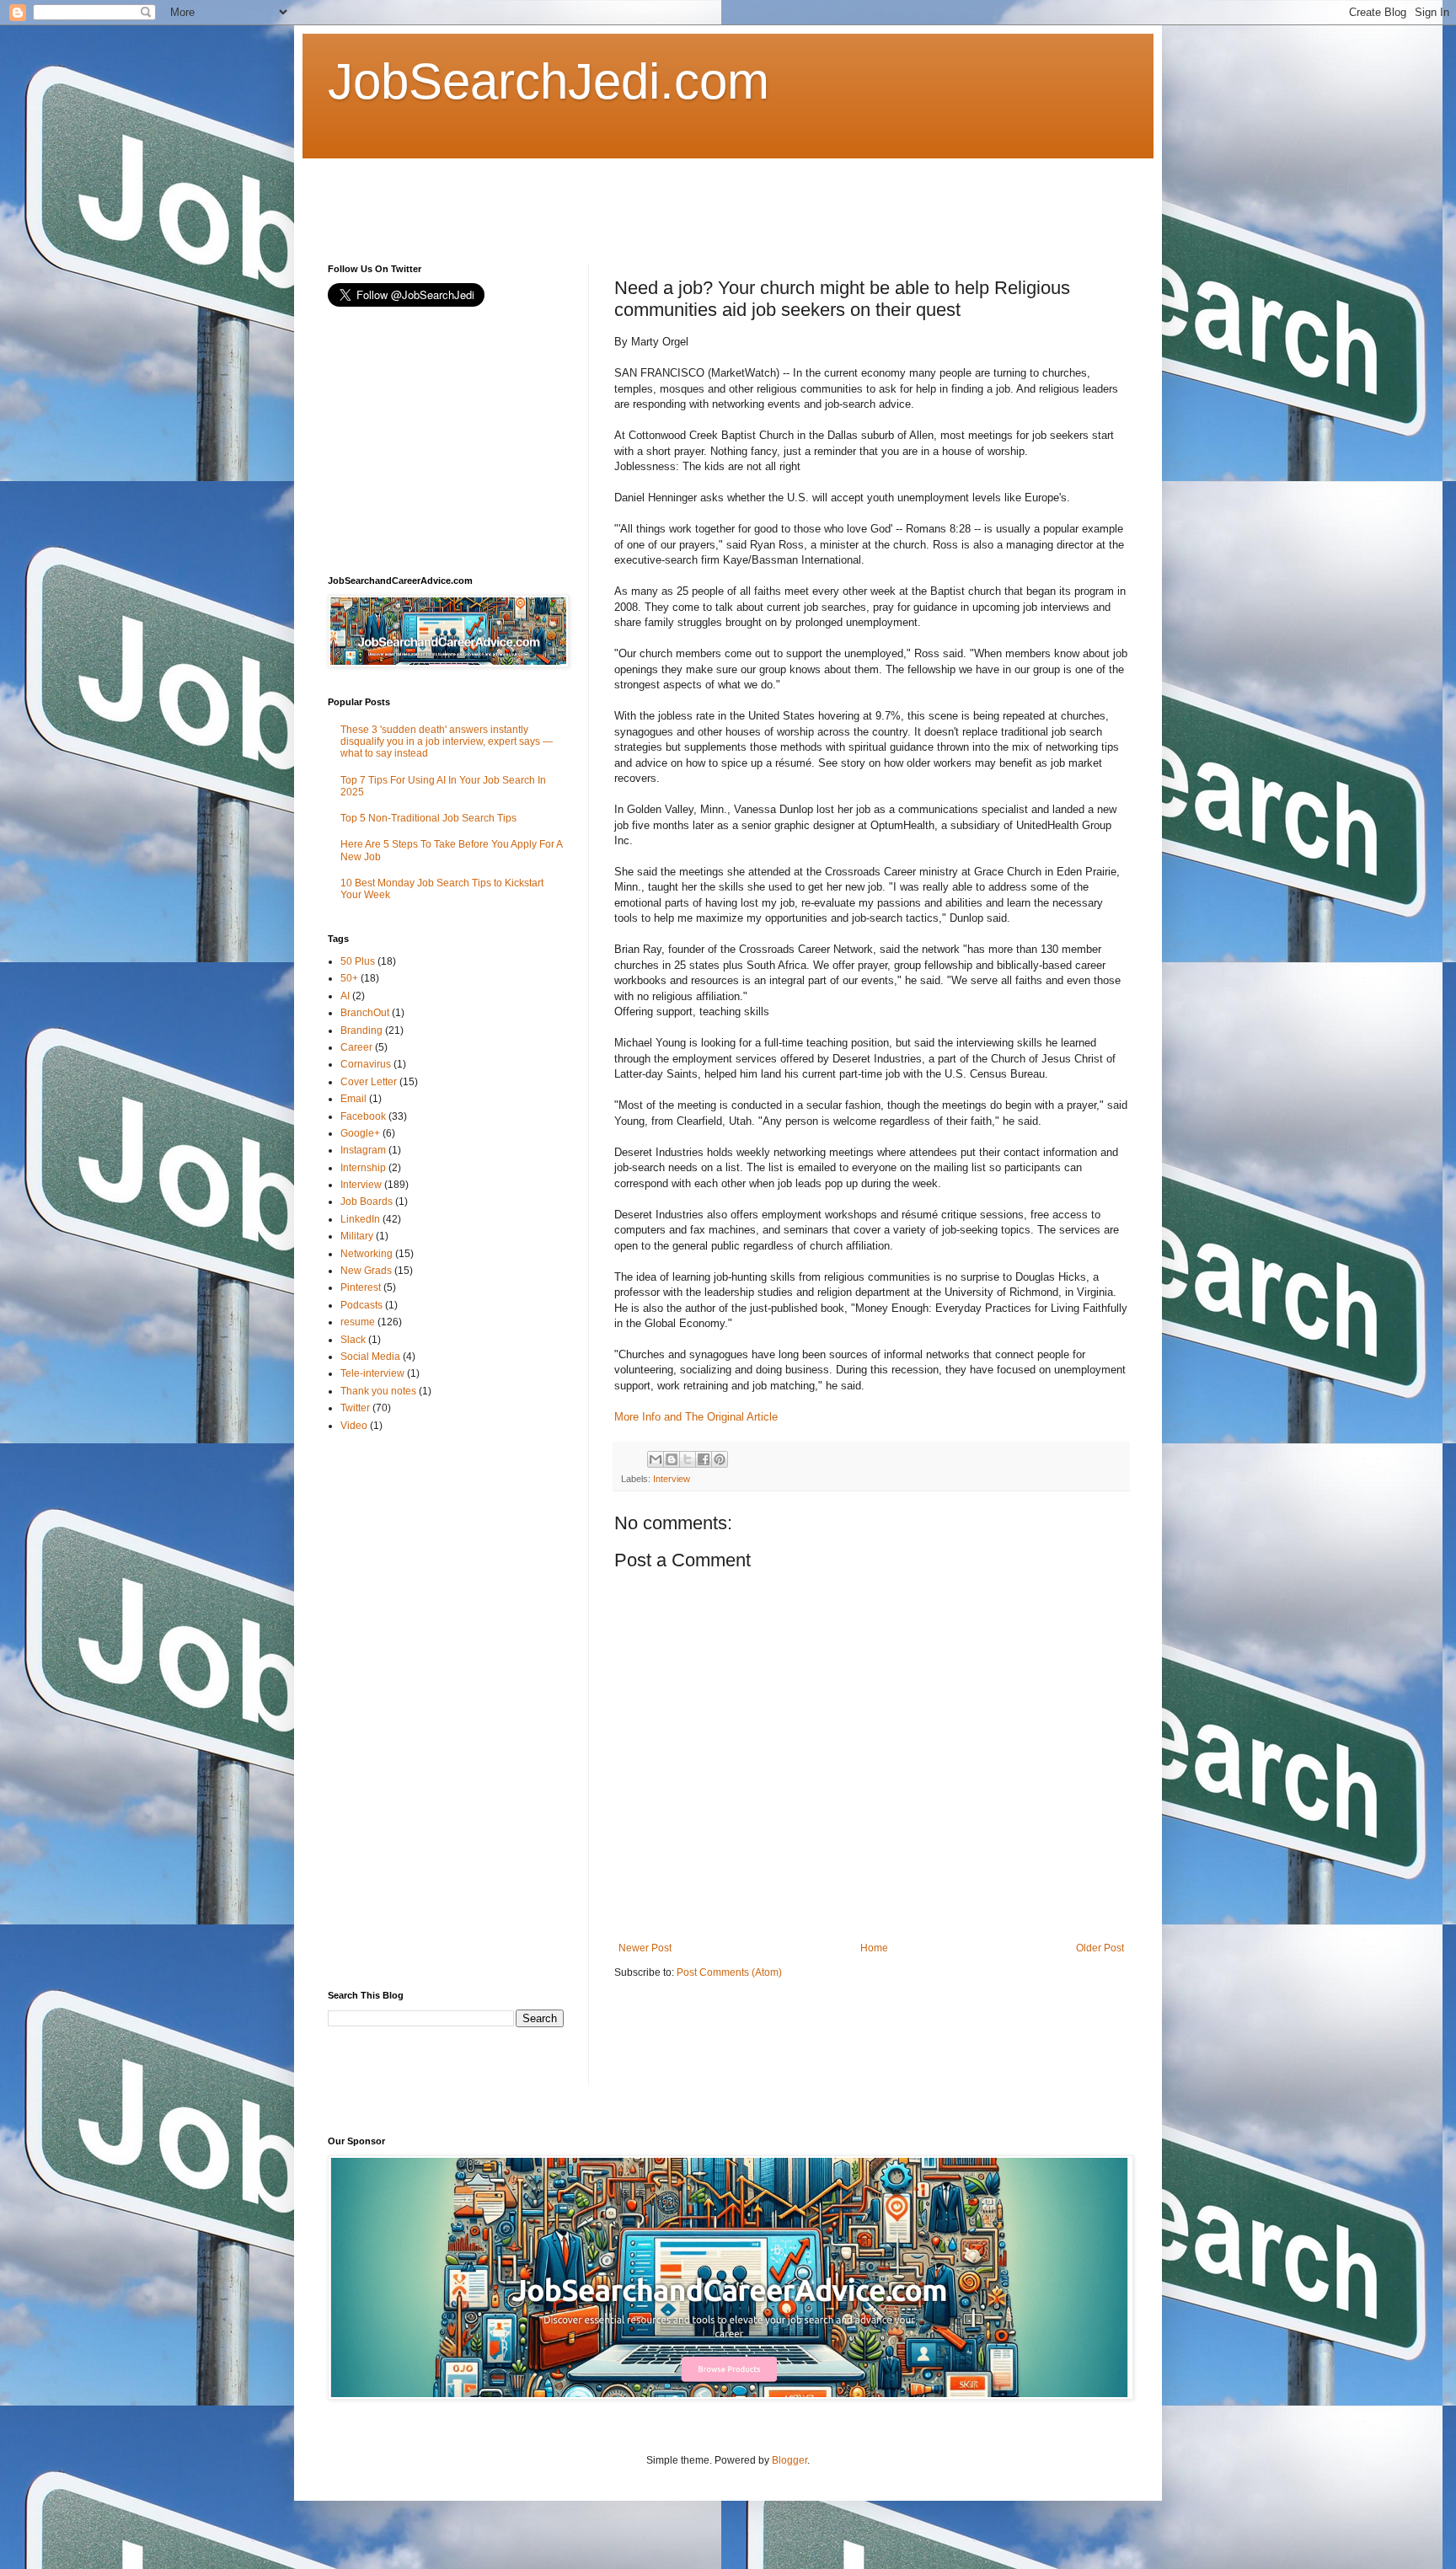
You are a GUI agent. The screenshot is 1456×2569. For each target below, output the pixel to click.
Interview (672, 1479)
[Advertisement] (634, 196)
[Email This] (656, 1459)
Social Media (370, 1357)
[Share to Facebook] (704, 1459)
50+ (349, 978)
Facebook (363, 1116)
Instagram (363, 1150)
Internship (363, 1168)
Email (353, 1099)
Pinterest (361, 1287)
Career (356, 1047)
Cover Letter (369, 1082)
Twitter (355, 1408)
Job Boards (367, 1202)
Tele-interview (372, 1373)
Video (354, 1426)
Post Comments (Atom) (729, 1972)
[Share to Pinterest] (720, 1459)
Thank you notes (378, 1391)
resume (358, 1322)
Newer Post (645, 1948)
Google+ (360, 1133)
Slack (353, 1340)
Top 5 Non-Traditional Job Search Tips (428, 818)
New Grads (366, 1271)
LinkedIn (360, 1219)
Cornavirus (366, 1064)
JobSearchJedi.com (549, 81)
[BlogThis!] (672, 1459)
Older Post (1100, 1948)
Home (874, 1948)
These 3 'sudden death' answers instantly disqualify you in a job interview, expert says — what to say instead (447, 742)
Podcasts (361, 1305)
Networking (367, 1254)
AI (345, 996)
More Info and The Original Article (696, 1417)
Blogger (790, 2460)
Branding (361, 1030)
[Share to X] (688, 1459)
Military (357, 1236)
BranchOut (365, 1013)
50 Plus (358, 961)
